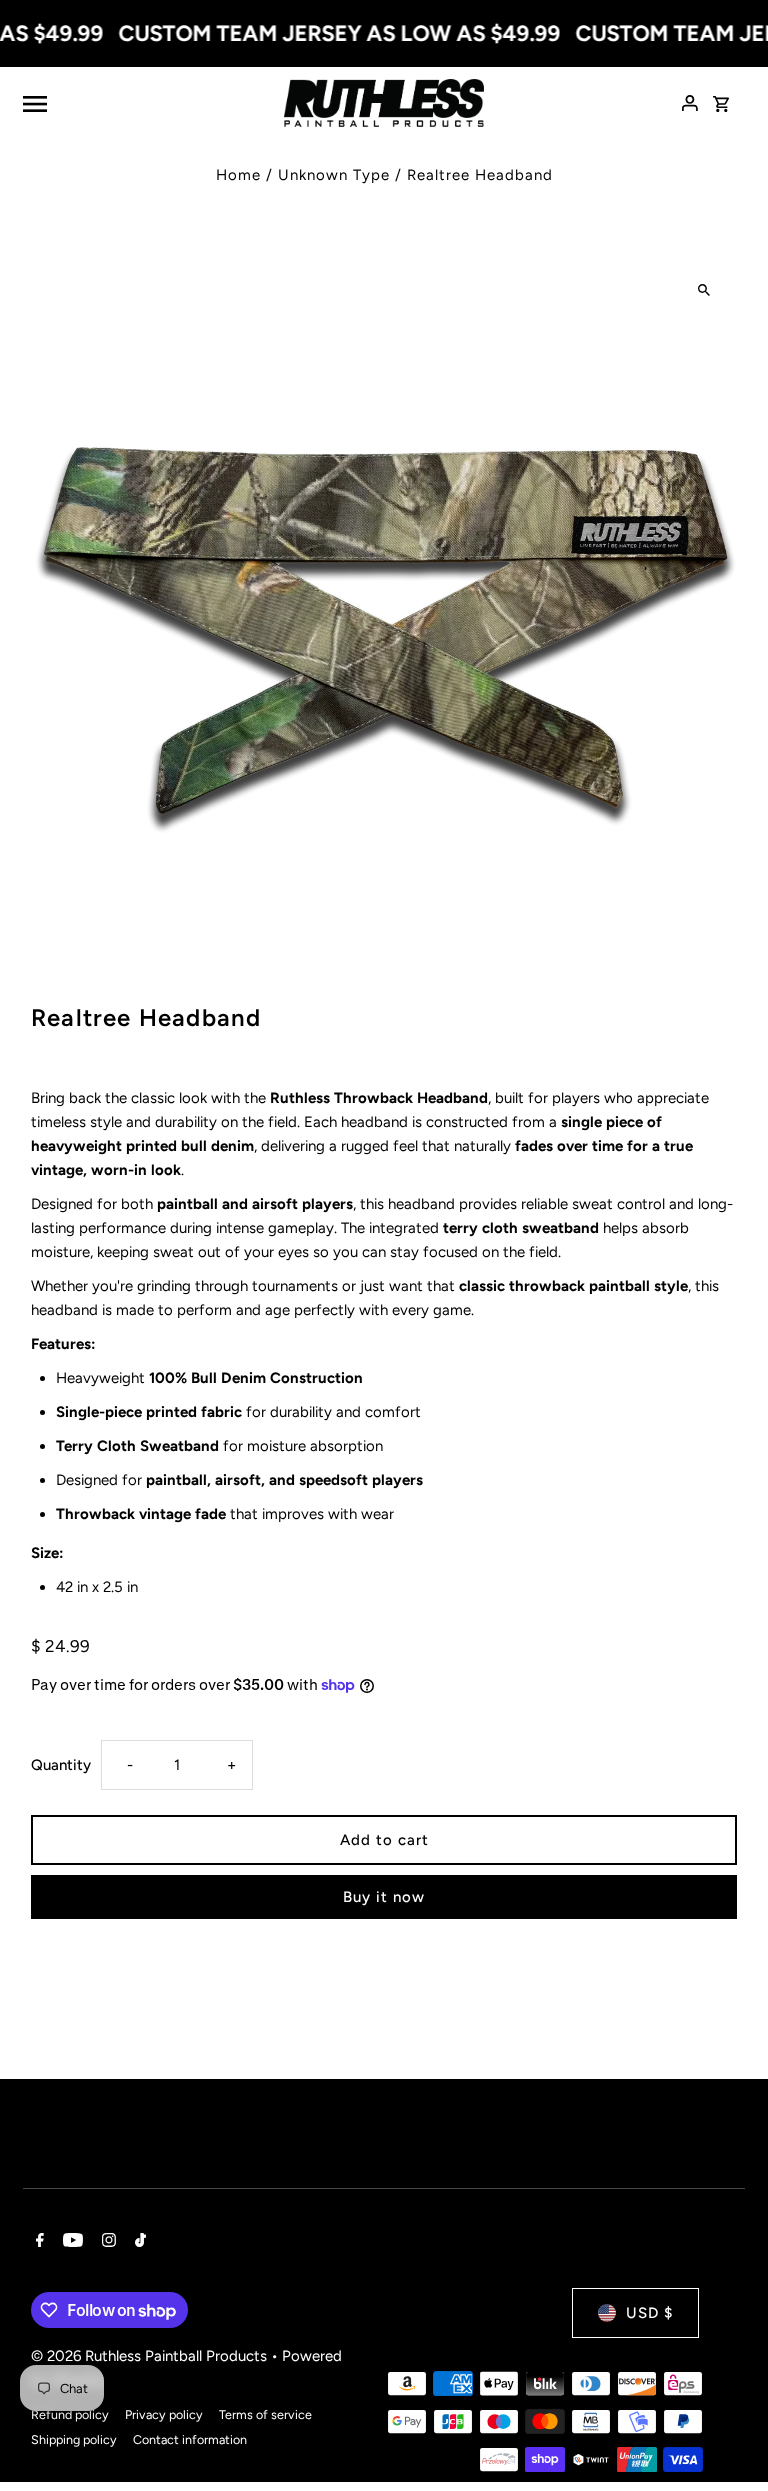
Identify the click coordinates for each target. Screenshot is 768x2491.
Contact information (190, 2439)
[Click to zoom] (704, 289)
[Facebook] (37, 2242)
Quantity (61, 1765)
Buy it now (384, 1897)
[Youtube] (70, 2242)
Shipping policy (74, 2439)
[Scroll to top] (725, 2438)
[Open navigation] (146, 103)
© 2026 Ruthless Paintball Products (151, 2356)
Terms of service (265, 2414)
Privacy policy (164, 2414)
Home (238, 175)
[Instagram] (106, 2242)
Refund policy (70, 2414)
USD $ (649, 2313)
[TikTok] (138, 2242)
